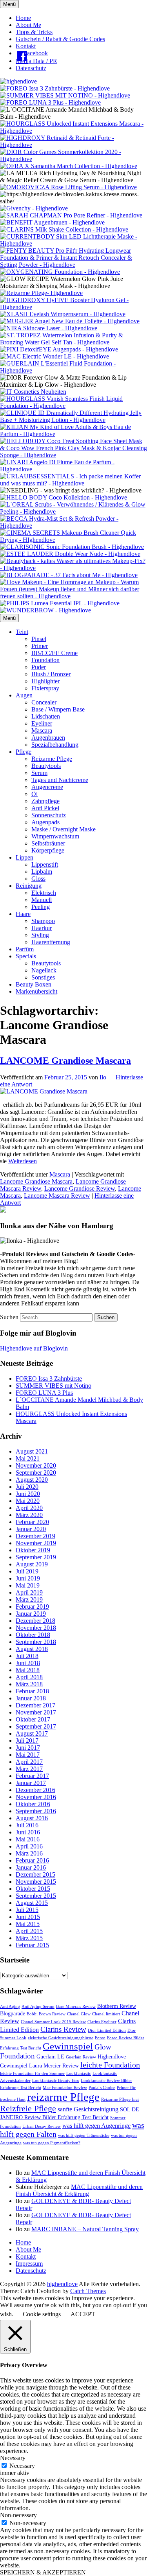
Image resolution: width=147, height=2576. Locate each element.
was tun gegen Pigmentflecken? (52, 2143)
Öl (34, 794)
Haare (23, 914)
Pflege (24, 752)
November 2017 (36, 1712)
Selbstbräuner (48, 843)
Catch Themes (88, 2291)
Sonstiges (43, 977)
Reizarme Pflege (52, 759)
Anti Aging (10, 2007)
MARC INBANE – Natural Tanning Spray (85, 2229)
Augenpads (45, 822)
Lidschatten (46, 716)
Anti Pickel (45, 808)
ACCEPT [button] (83, 2314)
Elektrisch (44, 893)
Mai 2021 (28, 1458)
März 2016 (29, 1853)
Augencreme (47, 787)
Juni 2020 (28, 1494)
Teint (22, 632)
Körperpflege (48, 850)
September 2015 (36, 1896)
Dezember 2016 (35, 1790)
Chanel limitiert (106, 2014)
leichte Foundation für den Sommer (32, 2074)
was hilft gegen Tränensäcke (84, 2135)
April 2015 (29, 1931)
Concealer (44, 702)
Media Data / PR (36, 61)
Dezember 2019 (35, 1536)
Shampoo (43, 921)
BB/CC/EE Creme (54, 653)
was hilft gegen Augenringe (96, 2126)
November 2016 (36, 1797)
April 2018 (29, 1677)
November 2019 (36, 1543)
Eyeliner (42, 723)
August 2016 (32, 1818)
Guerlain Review (81, 2057)
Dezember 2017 (35, 1705)
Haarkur (42, 928)
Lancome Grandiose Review (80, 1188)
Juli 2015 (27, 1910)
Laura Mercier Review (54, 2066)
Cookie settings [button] (42, 2314)
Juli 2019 (27, 1571)
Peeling (41, 907)
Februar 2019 (32, 1607)
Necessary (22, 2466)
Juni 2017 (28, 1748)
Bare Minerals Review (76, 2007)
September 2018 (36, 1642)
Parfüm (25, 949)
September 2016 (36, 1811)
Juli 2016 (27, 1825)
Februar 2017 (32, 1776)
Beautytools (46, 766)
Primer (40, 646)
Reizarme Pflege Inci (120, 2099)
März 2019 (29, 1599)
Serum (39, 773)
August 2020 (32, 1480)
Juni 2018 (28, 1663)
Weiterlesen (23, 1161)
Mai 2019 (28, 1585)
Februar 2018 (32, 1691)
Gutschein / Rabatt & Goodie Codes (60, 39)
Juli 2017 (27, 1741)
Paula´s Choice (102, 2088)
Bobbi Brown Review (46, 2014)
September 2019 (36, 1557)
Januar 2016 (31, 1867)
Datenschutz (31, 68)
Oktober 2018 (33, 1635)
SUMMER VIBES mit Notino (54, 1386)
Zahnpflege (45, 801)
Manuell (42, 900)
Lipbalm (42, 872)
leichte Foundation (110, 2065)
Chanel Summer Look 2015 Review (53, 2022)
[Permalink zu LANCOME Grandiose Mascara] (44, 1091)
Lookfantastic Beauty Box (56, 2081)
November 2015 (36, 1882)
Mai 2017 (28, 1755)
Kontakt (26, 46)
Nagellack (44, 970)
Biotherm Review (117, 2006)
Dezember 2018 (35, 1621)
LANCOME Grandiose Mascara (65, 1061)
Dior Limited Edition (107, 2030)
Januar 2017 (31, 1783)
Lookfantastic (79, 2074)
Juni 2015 (28, 1917)
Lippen (24, 857)
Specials (26, 956)
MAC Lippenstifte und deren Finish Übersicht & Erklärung (79, 2190)
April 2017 (29, 1762)
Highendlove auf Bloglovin (34, 1348)
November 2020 (36, 1465)
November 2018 (36, 1628)
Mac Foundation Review (65, 2088)
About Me (28, 25)
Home (23, 18)
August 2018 (32, 1649)
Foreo (100, 2038)
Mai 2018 (28, 1670)
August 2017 (32, 1733)
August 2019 (32, 1564)
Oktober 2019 (33, 1550)
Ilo (103, 1077)
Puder (39, 667)
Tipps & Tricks (34, 32)
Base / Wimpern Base (58, 709)
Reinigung (29, 886)
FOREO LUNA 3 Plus (44, 1393)
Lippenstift (45, 864)
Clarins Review (63, 2029)
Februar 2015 (32, 1945)
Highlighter (45, 681)
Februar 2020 (32, 1522)
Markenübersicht (36, 991)
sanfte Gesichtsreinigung (88, 2109)
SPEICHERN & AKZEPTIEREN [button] (43, 2572)
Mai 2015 (28, 1924)
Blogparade (13, 2014)
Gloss (38, 879)
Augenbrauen (48, 738)
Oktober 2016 (33, 1804)
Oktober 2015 (33, 1889)
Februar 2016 (32, 1860)
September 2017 (36, 1726)
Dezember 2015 (35, 1875)
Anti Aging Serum (38, 2007)
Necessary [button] (13, 2458)
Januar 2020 (31, 1529)
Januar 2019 (31, 1614)
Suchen (9, 1317)
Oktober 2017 (33, 1719)
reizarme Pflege (63, 2097)
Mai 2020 (28, 1501)
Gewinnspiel (68, 2046)
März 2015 (29, 1938)
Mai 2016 (28, 1839)
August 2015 (32, 1903)
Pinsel (39, 639)
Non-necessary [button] (18, 2515)
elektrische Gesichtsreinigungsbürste (61, 2038)
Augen (24, 695)
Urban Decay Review (42, 2126)
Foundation (45, 660)
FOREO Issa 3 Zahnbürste (49, 1379)
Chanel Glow (79, 2014)
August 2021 (32, 1451)
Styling (40, 935)
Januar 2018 (31, 1698)
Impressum (29, 2264)
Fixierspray (45, 688)
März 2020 (29, 1515)
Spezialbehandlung (55, 745)
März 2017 (29, 1769)
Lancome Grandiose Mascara (36, 1181)
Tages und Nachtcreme (60, 780)
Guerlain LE (50, 2057)
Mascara (42, 730)
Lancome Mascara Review (57, 1196)
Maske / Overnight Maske (64, 829)
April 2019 (29, 1592)
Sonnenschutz (49, 815)
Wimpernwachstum (55, 836)
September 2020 (36, 1473)
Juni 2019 (28, 1578)
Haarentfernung (51, 942)
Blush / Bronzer (51, 674)
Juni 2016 (28, 1832)
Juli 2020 (27, 1487)
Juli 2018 (27, 1656)
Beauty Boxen (34, 984)
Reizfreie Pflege (28, 2108)
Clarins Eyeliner (102, 2022)
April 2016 (29, 1846)
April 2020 (29, 1508)
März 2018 (29, 1684)
